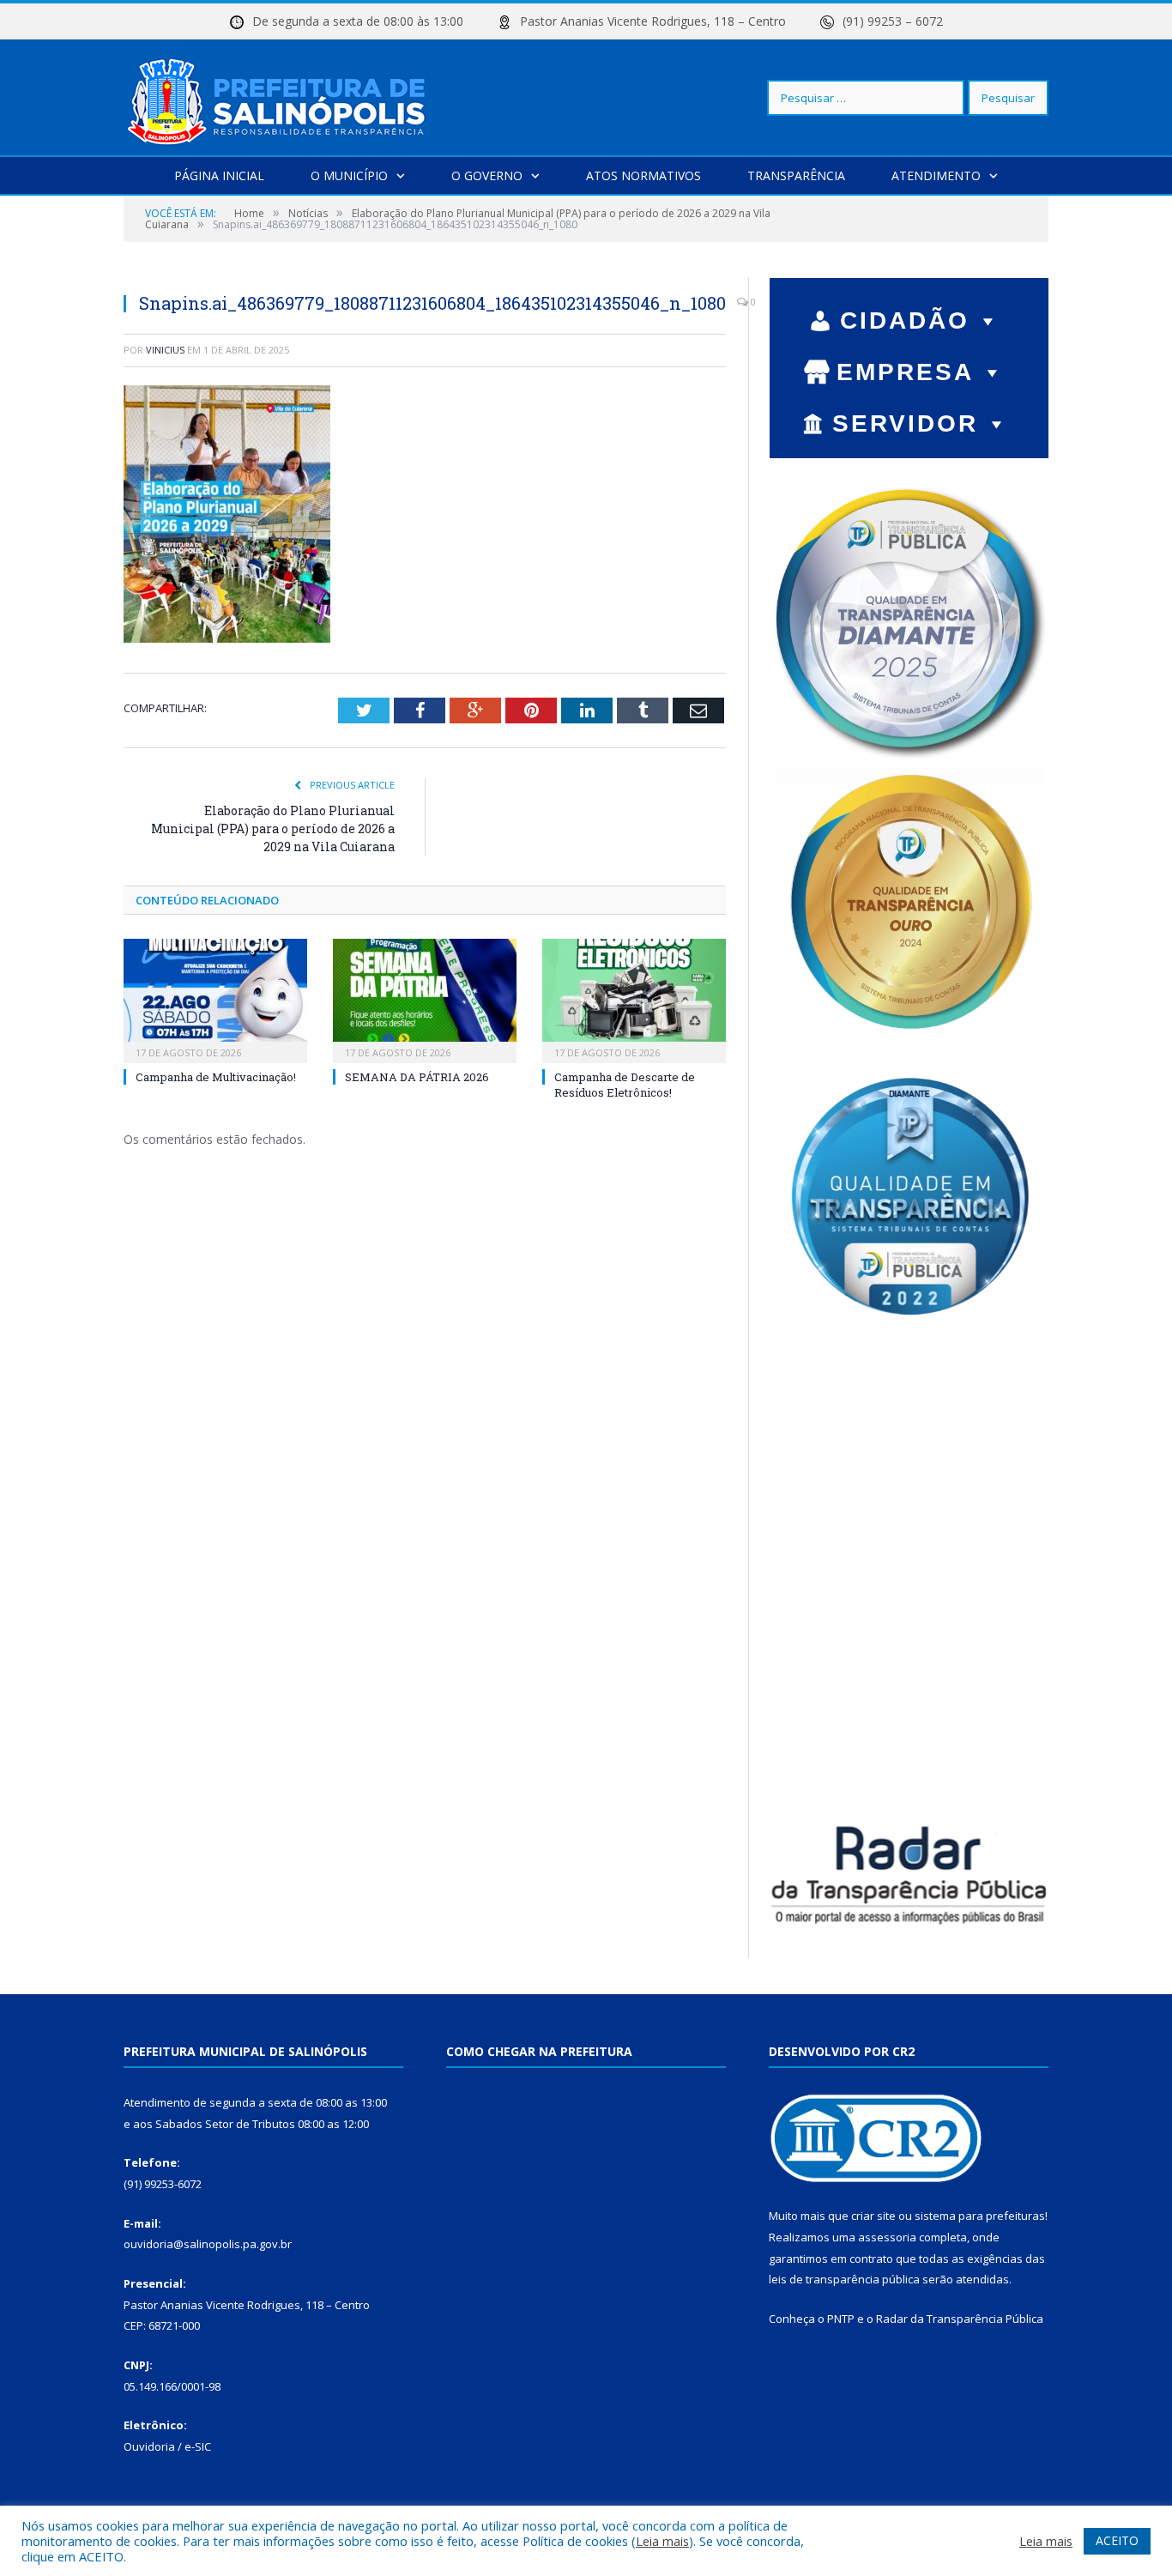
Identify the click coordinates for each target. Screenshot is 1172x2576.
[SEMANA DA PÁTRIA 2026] (425, 999)
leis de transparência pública (844, 2279)
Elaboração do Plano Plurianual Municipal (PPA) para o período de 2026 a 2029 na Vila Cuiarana (273, 828)
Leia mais (662, 2541)
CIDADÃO (905, 320)
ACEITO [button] (1117, 2540)
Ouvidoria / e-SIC (167, 2446)
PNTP (841, 2319)
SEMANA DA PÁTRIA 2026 (417, 1077)
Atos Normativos (643, 175)
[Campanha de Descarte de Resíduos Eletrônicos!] (634, 999)
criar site (873, 2216)
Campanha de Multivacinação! (216, 1077)
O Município (349, 175)
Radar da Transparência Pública (960, 2319)
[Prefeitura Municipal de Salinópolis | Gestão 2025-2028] (280, 97)
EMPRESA (905, 372)
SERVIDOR (905, 423)
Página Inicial (219, 175)
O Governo (487, 175)
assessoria (887, 2237)
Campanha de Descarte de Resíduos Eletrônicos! (625, 1085)
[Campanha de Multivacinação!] (215, 999)
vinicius (165, 350)
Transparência (796, 175)
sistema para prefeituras (980, 2216)
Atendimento (936, 175)
